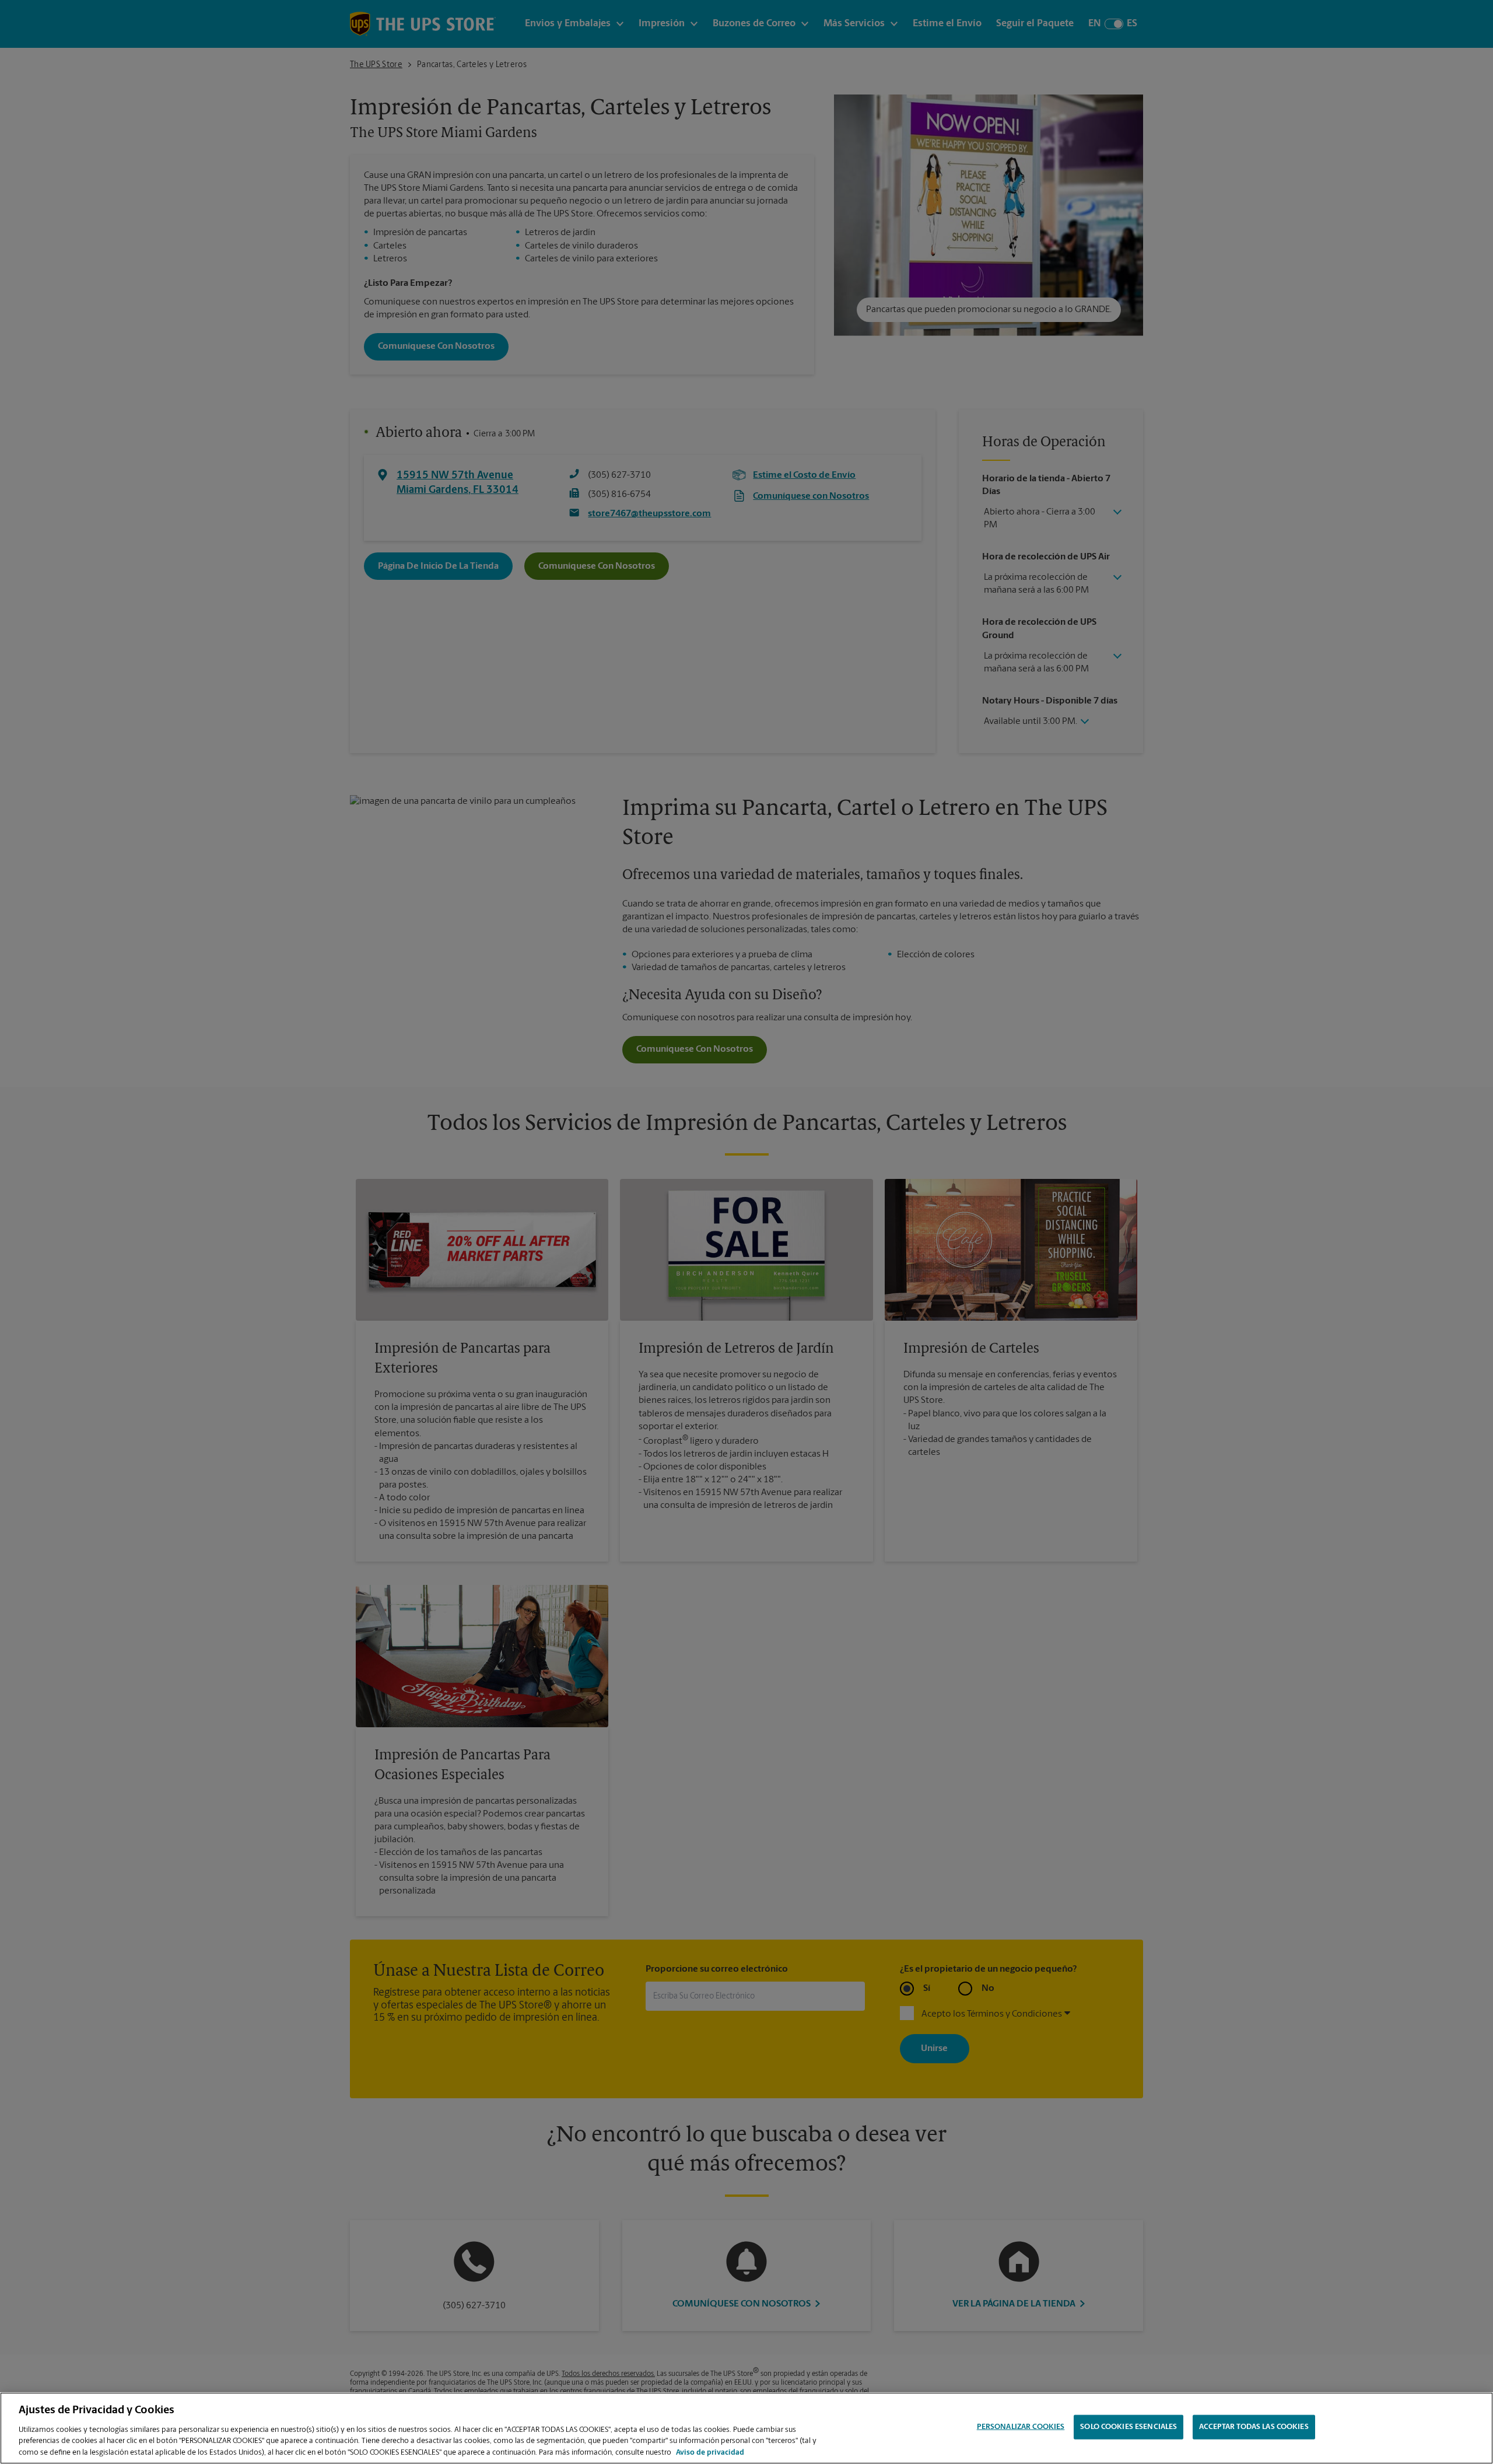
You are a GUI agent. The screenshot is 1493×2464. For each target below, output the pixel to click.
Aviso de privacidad (710, 2452)
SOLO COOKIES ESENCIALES (1128, 2427)
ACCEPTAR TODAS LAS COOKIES (1254, 2427)
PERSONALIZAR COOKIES (1021, 2427)
